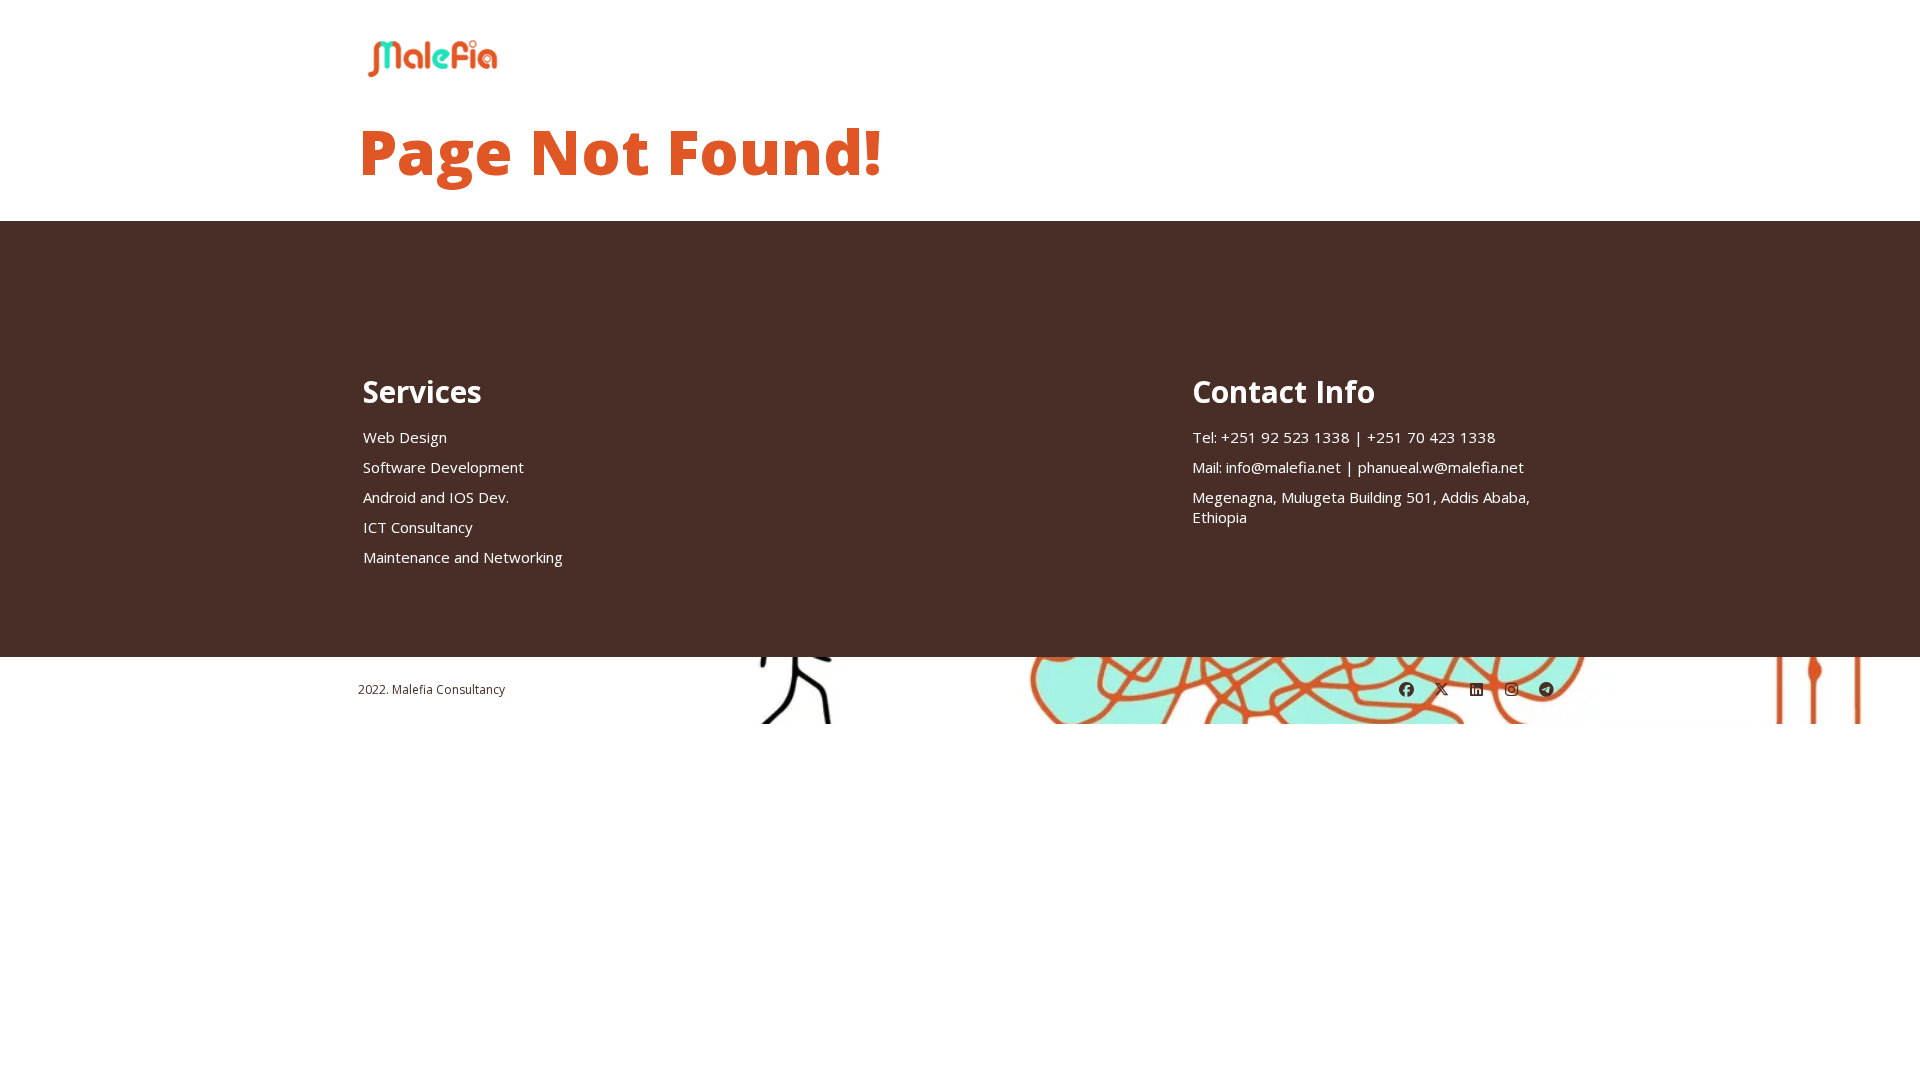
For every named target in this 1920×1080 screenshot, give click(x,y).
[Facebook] (1407, 690)
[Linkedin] (1477, 690)
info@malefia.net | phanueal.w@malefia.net (1358, 467)
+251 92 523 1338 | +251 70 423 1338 (1344, 437)
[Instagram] (1512, 690)
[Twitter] (1442, 690)
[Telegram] (1547, 690)
